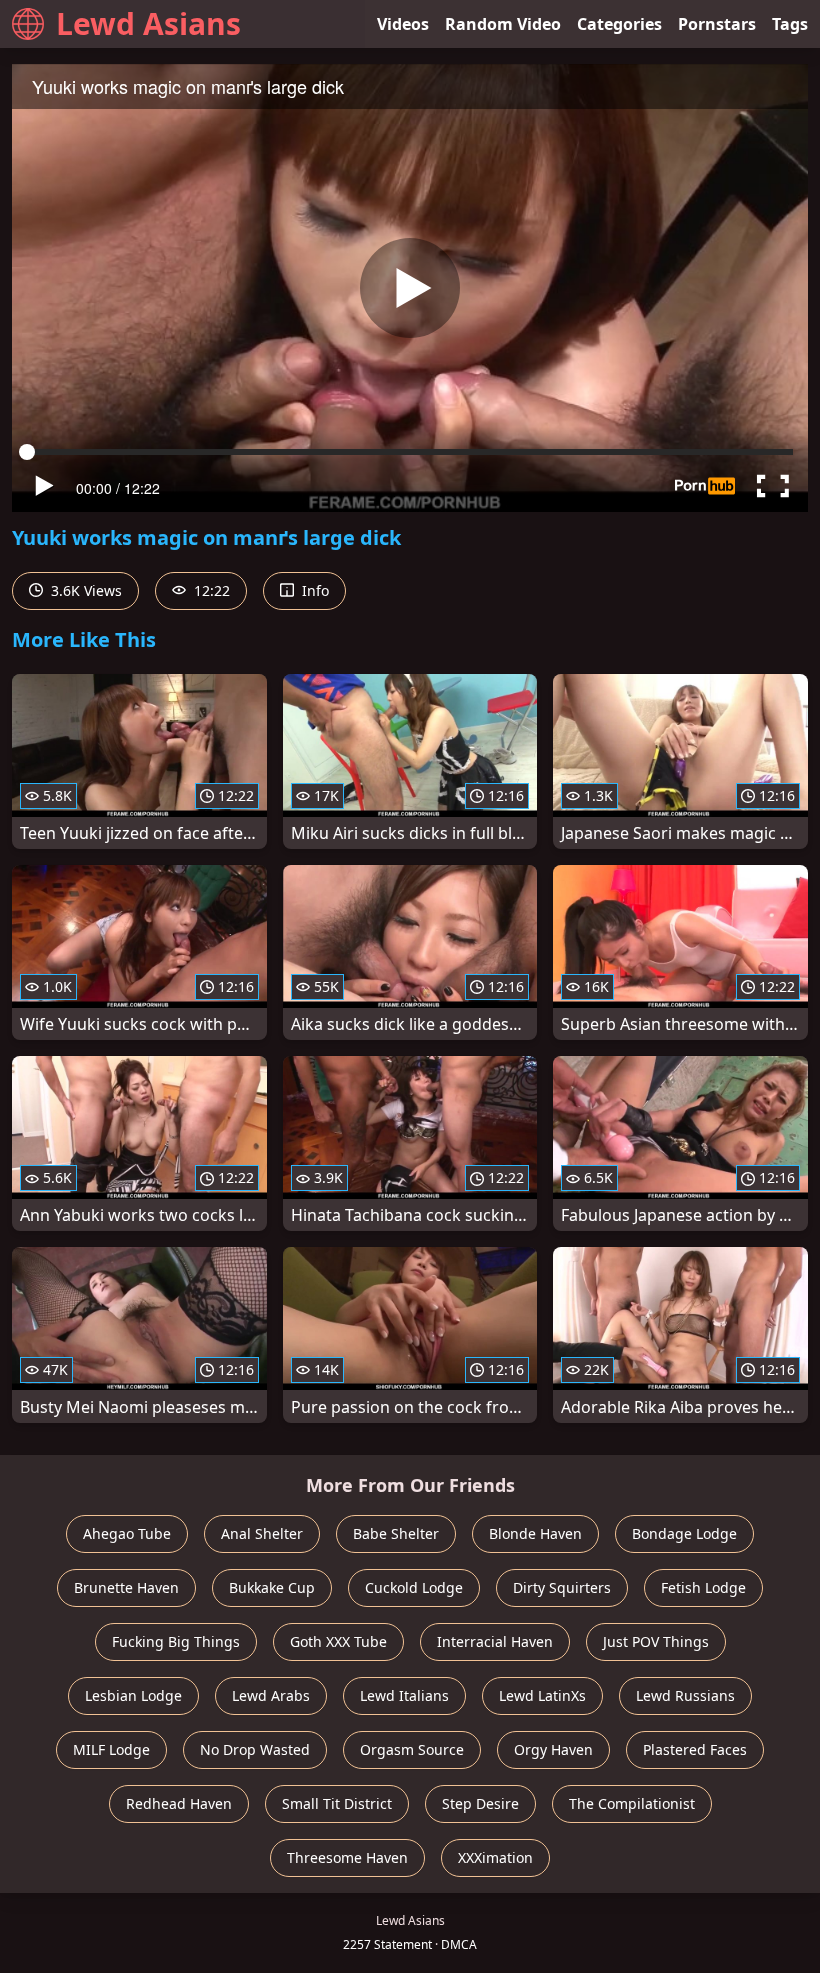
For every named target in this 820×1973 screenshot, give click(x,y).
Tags (790, 24)
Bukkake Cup (272, 1587)
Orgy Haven (553, 1749)
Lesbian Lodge (133, 1695)
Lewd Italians (404, 1695)
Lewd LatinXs (542, 1695)
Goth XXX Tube (338, 1641)
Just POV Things (656, 1641)
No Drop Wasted (255, 1749)
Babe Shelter (396, 1533)
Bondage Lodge (684, 1533)
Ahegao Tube (127, 1533)
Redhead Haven (179, 1803)
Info (313, 590)
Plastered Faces (695, 1749)
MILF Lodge (111, 1749)
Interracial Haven (495, 1641)
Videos (403, 24)
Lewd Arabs (271, 1695)
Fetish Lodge (703, 1587)
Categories (619, 24)
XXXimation (495, 1857)
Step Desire (480, 1803)
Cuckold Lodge (414, 1587)
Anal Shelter (262, 1533)
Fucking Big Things (176, 1641)
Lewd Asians (148, 23)
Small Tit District (337, 1803)
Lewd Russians (685, 1695)
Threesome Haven (347, 1857)
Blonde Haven (535, 1533)
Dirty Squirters (562, 1587)
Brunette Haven (126, 1587)
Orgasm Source (412, 1749)
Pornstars (717, 24)
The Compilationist (632, 1803)
